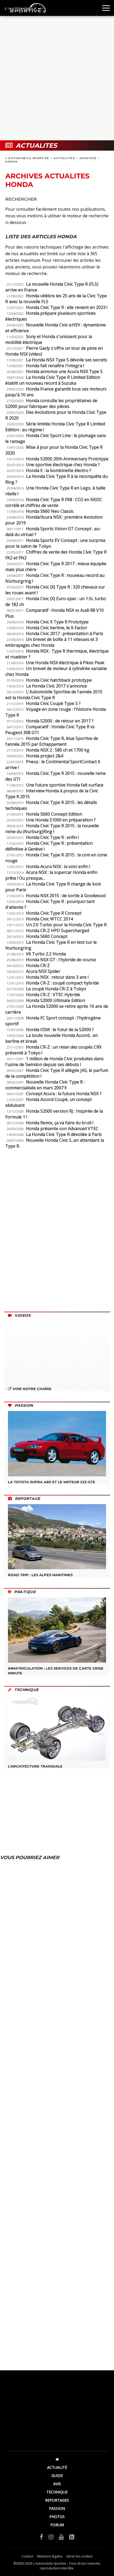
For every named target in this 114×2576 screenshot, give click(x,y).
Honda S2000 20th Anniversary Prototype (67, 459)
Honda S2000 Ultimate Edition (56, 1000)
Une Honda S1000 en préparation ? (61, 820)
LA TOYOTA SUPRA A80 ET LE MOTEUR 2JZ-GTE (52, 1482)
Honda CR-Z (38, 965)
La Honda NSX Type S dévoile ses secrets (67, 360)
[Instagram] (51, 2537)
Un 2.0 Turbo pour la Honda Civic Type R (66, 925)
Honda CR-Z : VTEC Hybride (53, 995)
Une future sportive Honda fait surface (65, 785)
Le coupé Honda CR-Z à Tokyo (56, 989)
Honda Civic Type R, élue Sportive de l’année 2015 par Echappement (52, 741)
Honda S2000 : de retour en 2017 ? (60, 721)
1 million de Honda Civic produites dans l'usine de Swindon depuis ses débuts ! (54, 1062)
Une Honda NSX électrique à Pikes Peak (65, 663)
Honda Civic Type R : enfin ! (52, 837)
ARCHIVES (88, 158)
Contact (27, 2556)
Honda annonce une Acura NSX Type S (64, 371)
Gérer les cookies (79, 2556)
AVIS (57, 2484)
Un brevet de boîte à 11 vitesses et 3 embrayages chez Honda (52, 642)
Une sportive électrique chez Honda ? (63, 465)
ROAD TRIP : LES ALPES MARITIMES (40, 1575)
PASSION (57, 2508)
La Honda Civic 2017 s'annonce (56, 686)
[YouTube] (61, 2537)
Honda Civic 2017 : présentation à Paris (65, 633)
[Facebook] (41, 2537)
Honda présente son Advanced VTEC (62, 1129)
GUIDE (57, 2476)
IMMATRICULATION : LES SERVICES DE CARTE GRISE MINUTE (56, 1671)
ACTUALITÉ (57, 2467)
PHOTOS (57, 2517)
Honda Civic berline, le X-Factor (57, 628)
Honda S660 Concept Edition (54, 814)
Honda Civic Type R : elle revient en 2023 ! (67, 307)
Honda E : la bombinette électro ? (59, 470)
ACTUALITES (64, 158)
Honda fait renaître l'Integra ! (55, 366)
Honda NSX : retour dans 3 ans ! (57, 977)
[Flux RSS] (72, 2537)
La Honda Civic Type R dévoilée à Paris (64, 1134)
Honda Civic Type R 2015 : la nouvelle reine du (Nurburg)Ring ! (52, 829)
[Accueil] (57, 2459)
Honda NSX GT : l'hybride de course (61, 960)
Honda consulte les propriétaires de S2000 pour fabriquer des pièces (51, 403)
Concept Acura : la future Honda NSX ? (64, 1094)
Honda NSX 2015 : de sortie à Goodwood (66, 896)
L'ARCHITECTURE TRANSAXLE (35, 1766)
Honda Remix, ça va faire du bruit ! (60, 1123)
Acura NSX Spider (43, 971)
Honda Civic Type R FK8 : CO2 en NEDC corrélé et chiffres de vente (54, 502)
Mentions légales (50, 2556)
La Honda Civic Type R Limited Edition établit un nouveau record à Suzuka (53, 380)
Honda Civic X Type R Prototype (57, 622)
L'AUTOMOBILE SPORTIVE (27, 158)
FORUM (57, 2525)
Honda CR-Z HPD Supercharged (58, 930)
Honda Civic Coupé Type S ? (53, 703)
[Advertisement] (57, 78)
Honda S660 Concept (47, 936)
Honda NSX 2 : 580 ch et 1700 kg (58, 750)
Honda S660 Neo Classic (50, 511)
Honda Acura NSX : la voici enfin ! (58, 866)
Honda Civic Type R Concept (54, 913)
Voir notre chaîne (31, 1389)
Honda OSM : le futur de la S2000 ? (60, 1029)
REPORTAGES (57, 2500)
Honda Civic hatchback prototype (59, 680)
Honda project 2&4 (45, 756)
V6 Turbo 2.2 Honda (46, 954)
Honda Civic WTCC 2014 (49, 919)
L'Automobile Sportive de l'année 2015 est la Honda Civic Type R (54, 695)
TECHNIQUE (57, 2492)
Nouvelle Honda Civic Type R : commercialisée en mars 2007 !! (45, 1085)
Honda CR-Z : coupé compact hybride (62, 983)
